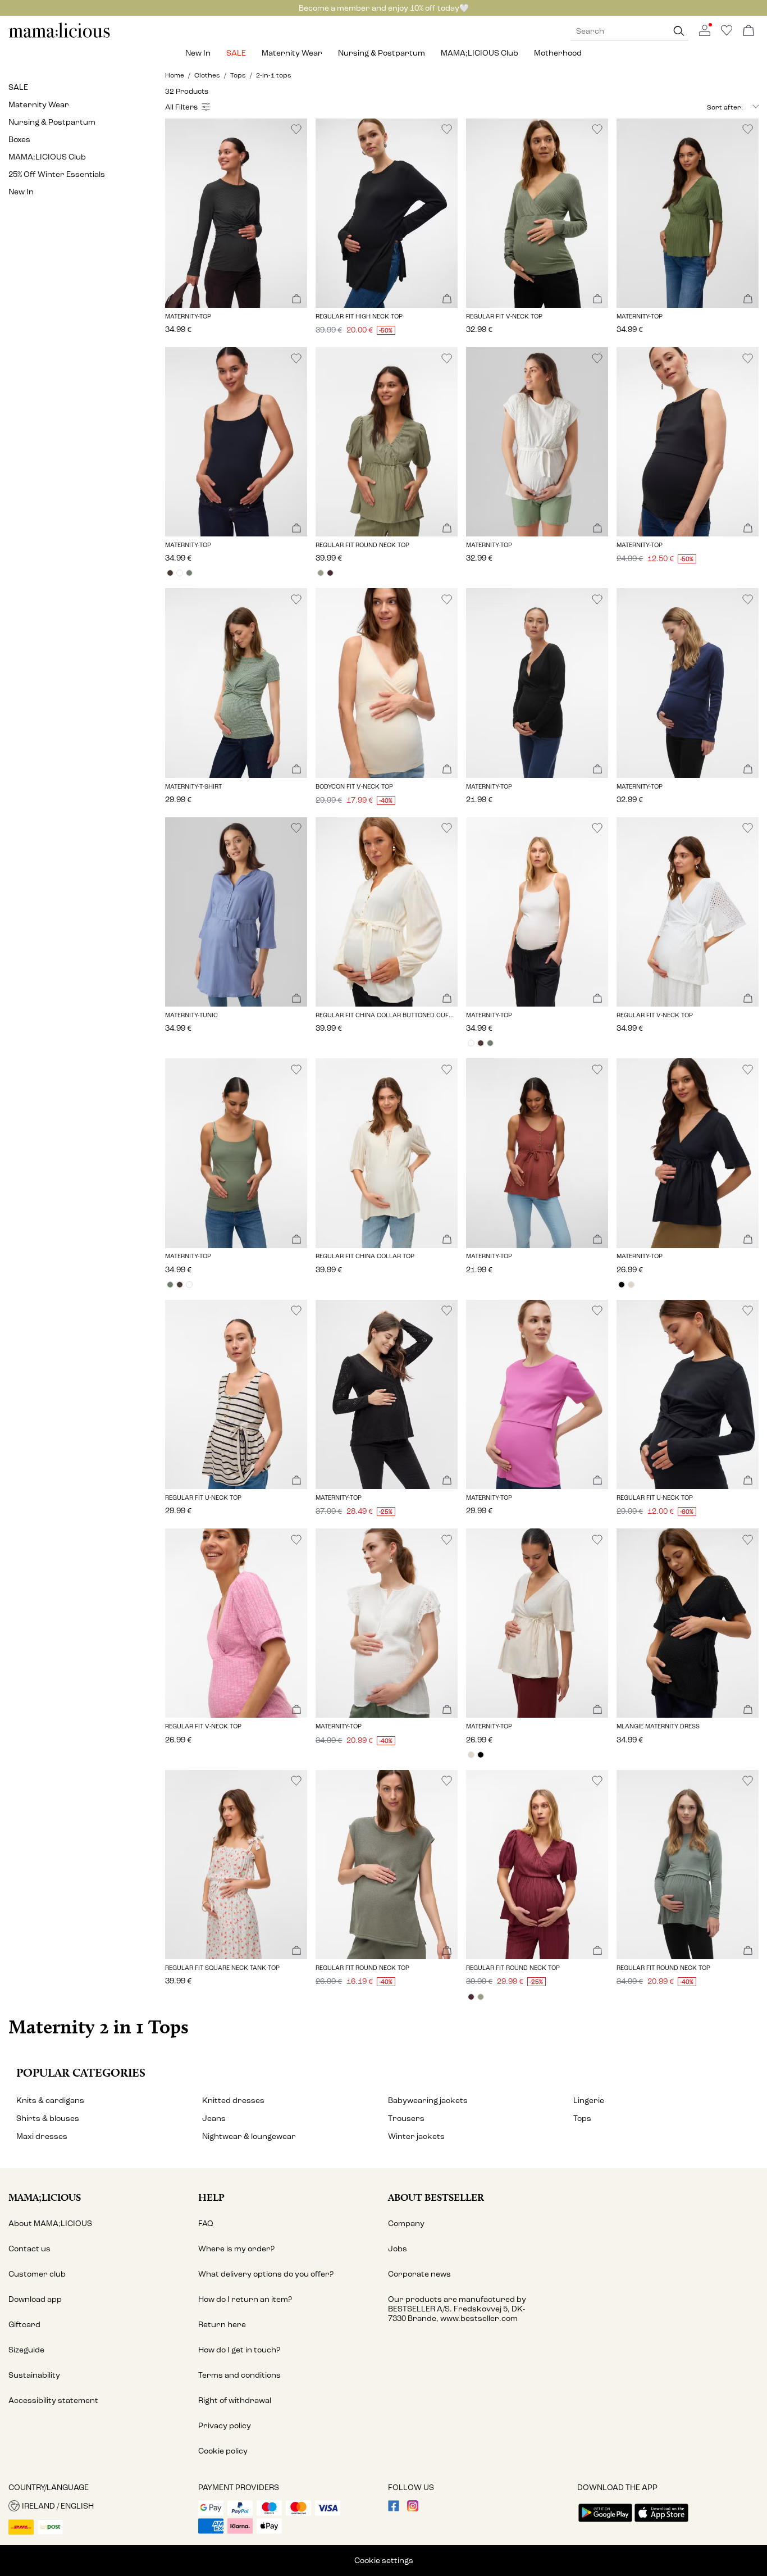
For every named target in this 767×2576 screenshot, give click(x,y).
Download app (35, 2299)
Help (211, 2197)
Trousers (406, 2118)
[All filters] (189, 107)
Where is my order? (236, 2249)
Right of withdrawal (235, 2400)
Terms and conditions (239, 2375)
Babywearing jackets (428, 2101)
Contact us (29, 2249)
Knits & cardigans (50, 2101)
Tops (238, 75)
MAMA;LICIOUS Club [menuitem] (480, 53)
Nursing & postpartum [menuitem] (382, 53)
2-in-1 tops (274, 75)
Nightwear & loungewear (249, 2136)
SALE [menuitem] (236, 53)
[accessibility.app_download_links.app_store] (661, 2523)
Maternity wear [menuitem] (292, 53)
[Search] (679, 31)
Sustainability (34, 2375)
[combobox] (702, 107)
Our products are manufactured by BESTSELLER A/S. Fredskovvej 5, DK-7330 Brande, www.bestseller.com (457, 2309)
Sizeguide (26, 2350)
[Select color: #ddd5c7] (631, 1285)
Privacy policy (225, 2426)
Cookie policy (223, 2451)
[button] (236, 213)
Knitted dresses (233, 2101)
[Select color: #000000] (621, 1285)
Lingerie (589, 2101)
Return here (222, 2325)
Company (406, 2224)
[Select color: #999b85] (320, 573)
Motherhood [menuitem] (558, 53)
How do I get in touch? (239, 2350)
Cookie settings (384, 2561)
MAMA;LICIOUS (45, 2197)
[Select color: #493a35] (170, 573)
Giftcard (24, 2325)
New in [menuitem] (198, 53)
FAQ (206, 2224)
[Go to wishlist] (727, 33)
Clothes (207, 75)
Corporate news (419, 2274)
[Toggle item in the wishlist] (296, 129)
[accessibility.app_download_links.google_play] (605, 2523)
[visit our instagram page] (413, 2509)
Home (175, 75)
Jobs (398, 2249)
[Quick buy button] (296, 300)
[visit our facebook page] (394, 2509)
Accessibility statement (53, 2400)
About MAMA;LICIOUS (50, 2224)
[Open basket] (748, 31)
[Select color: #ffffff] (179, 573)
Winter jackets (416, 2136)
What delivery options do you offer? (266, 2274)
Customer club (37, 2274)
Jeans (214, 2118)
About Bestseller (436, 2197)
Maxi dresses (42, 2136)
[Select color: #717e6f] (189, 573)
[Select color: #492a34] (330, 573)
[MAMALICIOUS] (60, 36)
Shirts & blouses (48, 2118)
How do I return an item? (245, 2299)
